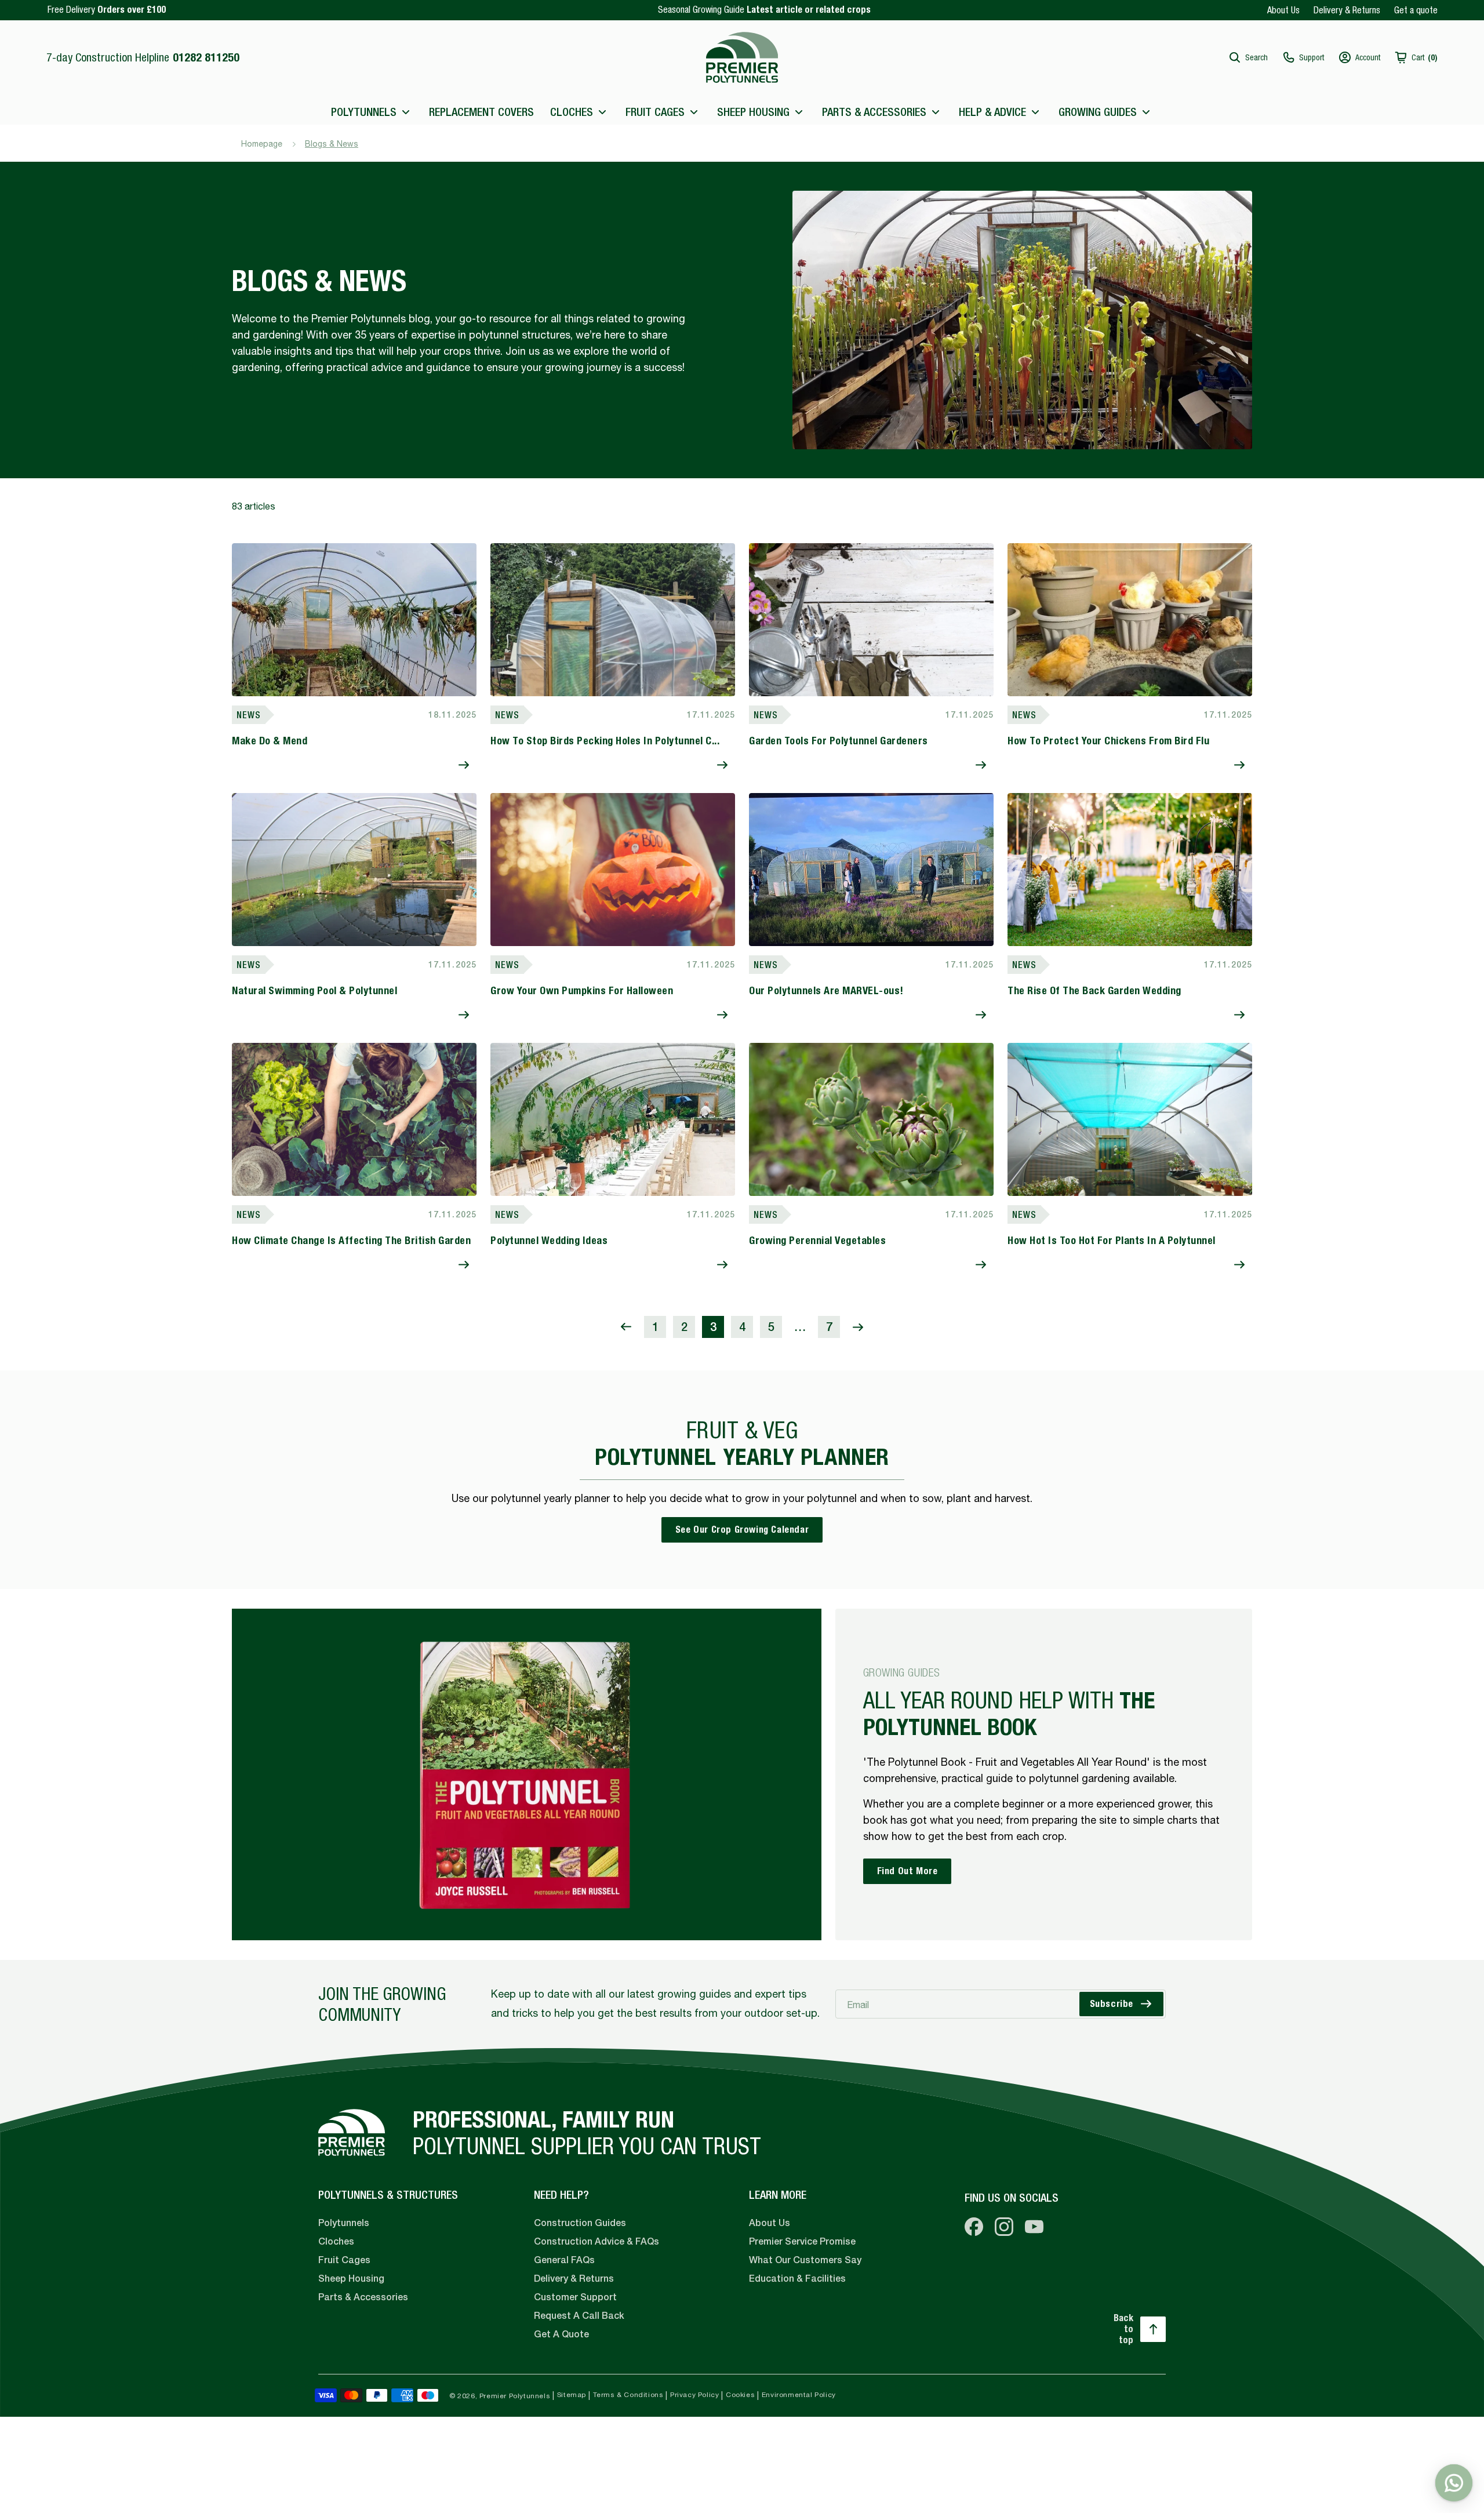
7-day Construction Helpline (143, 57)
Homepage (262, 144)
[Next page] (858, 1327)
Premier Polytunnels (515, 2396)
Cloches (336, 2241)
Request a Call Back (579, 2316)
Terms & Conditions (628, 2395)
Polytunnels (344, 2223)
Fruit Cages (344, 2260)
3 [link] (713, 1327)
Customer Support (575, 2297)
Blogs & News (332, 144)
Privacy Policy (694, 2395)
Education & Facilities (797, 2279)
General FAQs (564, 2260)
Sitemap (572, 2395)
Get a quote (1416, 10)
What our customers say (805, 2260)
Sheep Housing (351, 2279)
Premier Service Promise (802, 2241)
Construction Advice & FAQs (596, 2241)
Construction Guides (580, 2223)
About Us (1283, 10)
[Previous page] (626, 1327)
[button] (1248, 57)
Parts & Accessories (363, 2297)
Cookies (740, 2395)
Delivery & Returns (1347, 10)
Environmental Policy (799, 2395)
